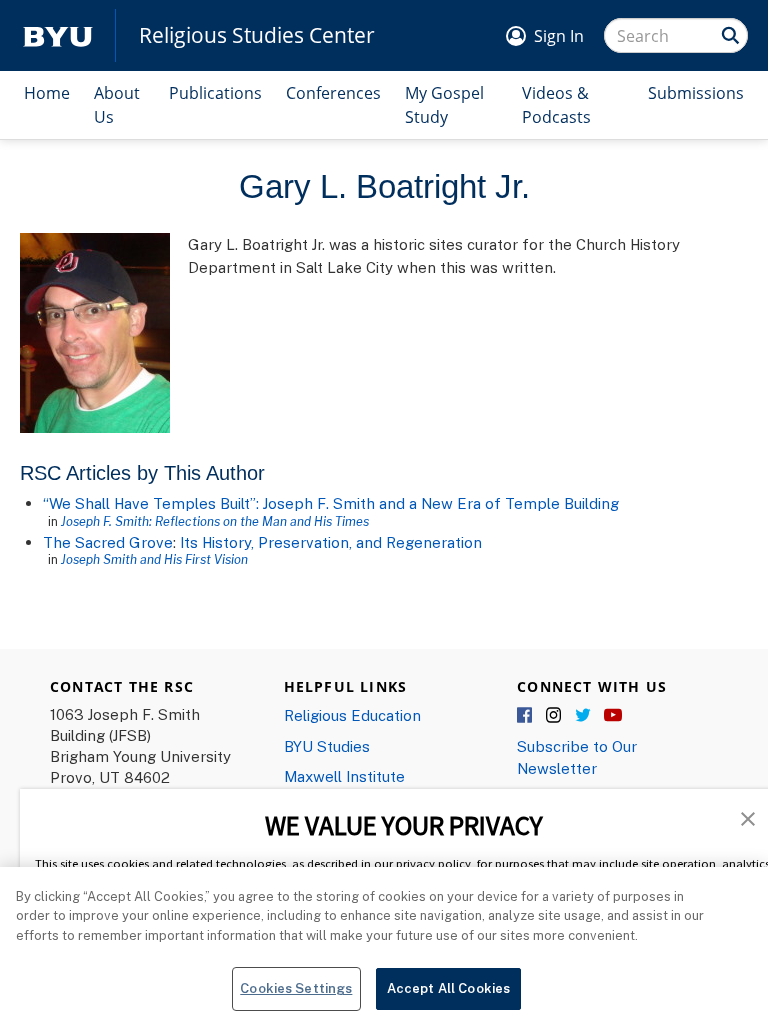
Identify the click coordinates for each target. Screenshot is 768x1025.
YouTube (613, 716)
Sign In (559, 36)
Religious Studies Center (257, 35)
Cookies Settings (296, 988)
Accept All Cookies (448, 988)
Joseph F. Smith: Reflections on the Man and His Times (215, 521)
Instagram (555, 716)
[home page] (58, 35)
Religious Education (352, 715)
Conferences (333, 93)
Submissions (696, 93)
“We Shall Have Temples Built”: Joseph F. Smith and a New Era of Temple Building (331, 503)
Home (47, 93)
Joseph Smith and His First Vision (154, 559)
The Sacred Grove (108, 542)
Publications (215, 93)
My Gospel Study (444, 105)
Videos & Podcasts (556, 105)
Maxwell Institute (344, 776)
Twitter (584, 716)
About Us (117, 105)
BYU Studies (327, 746)
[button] (748, 817)
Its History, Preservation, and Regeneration (331, 542)
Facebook (526, 716)
